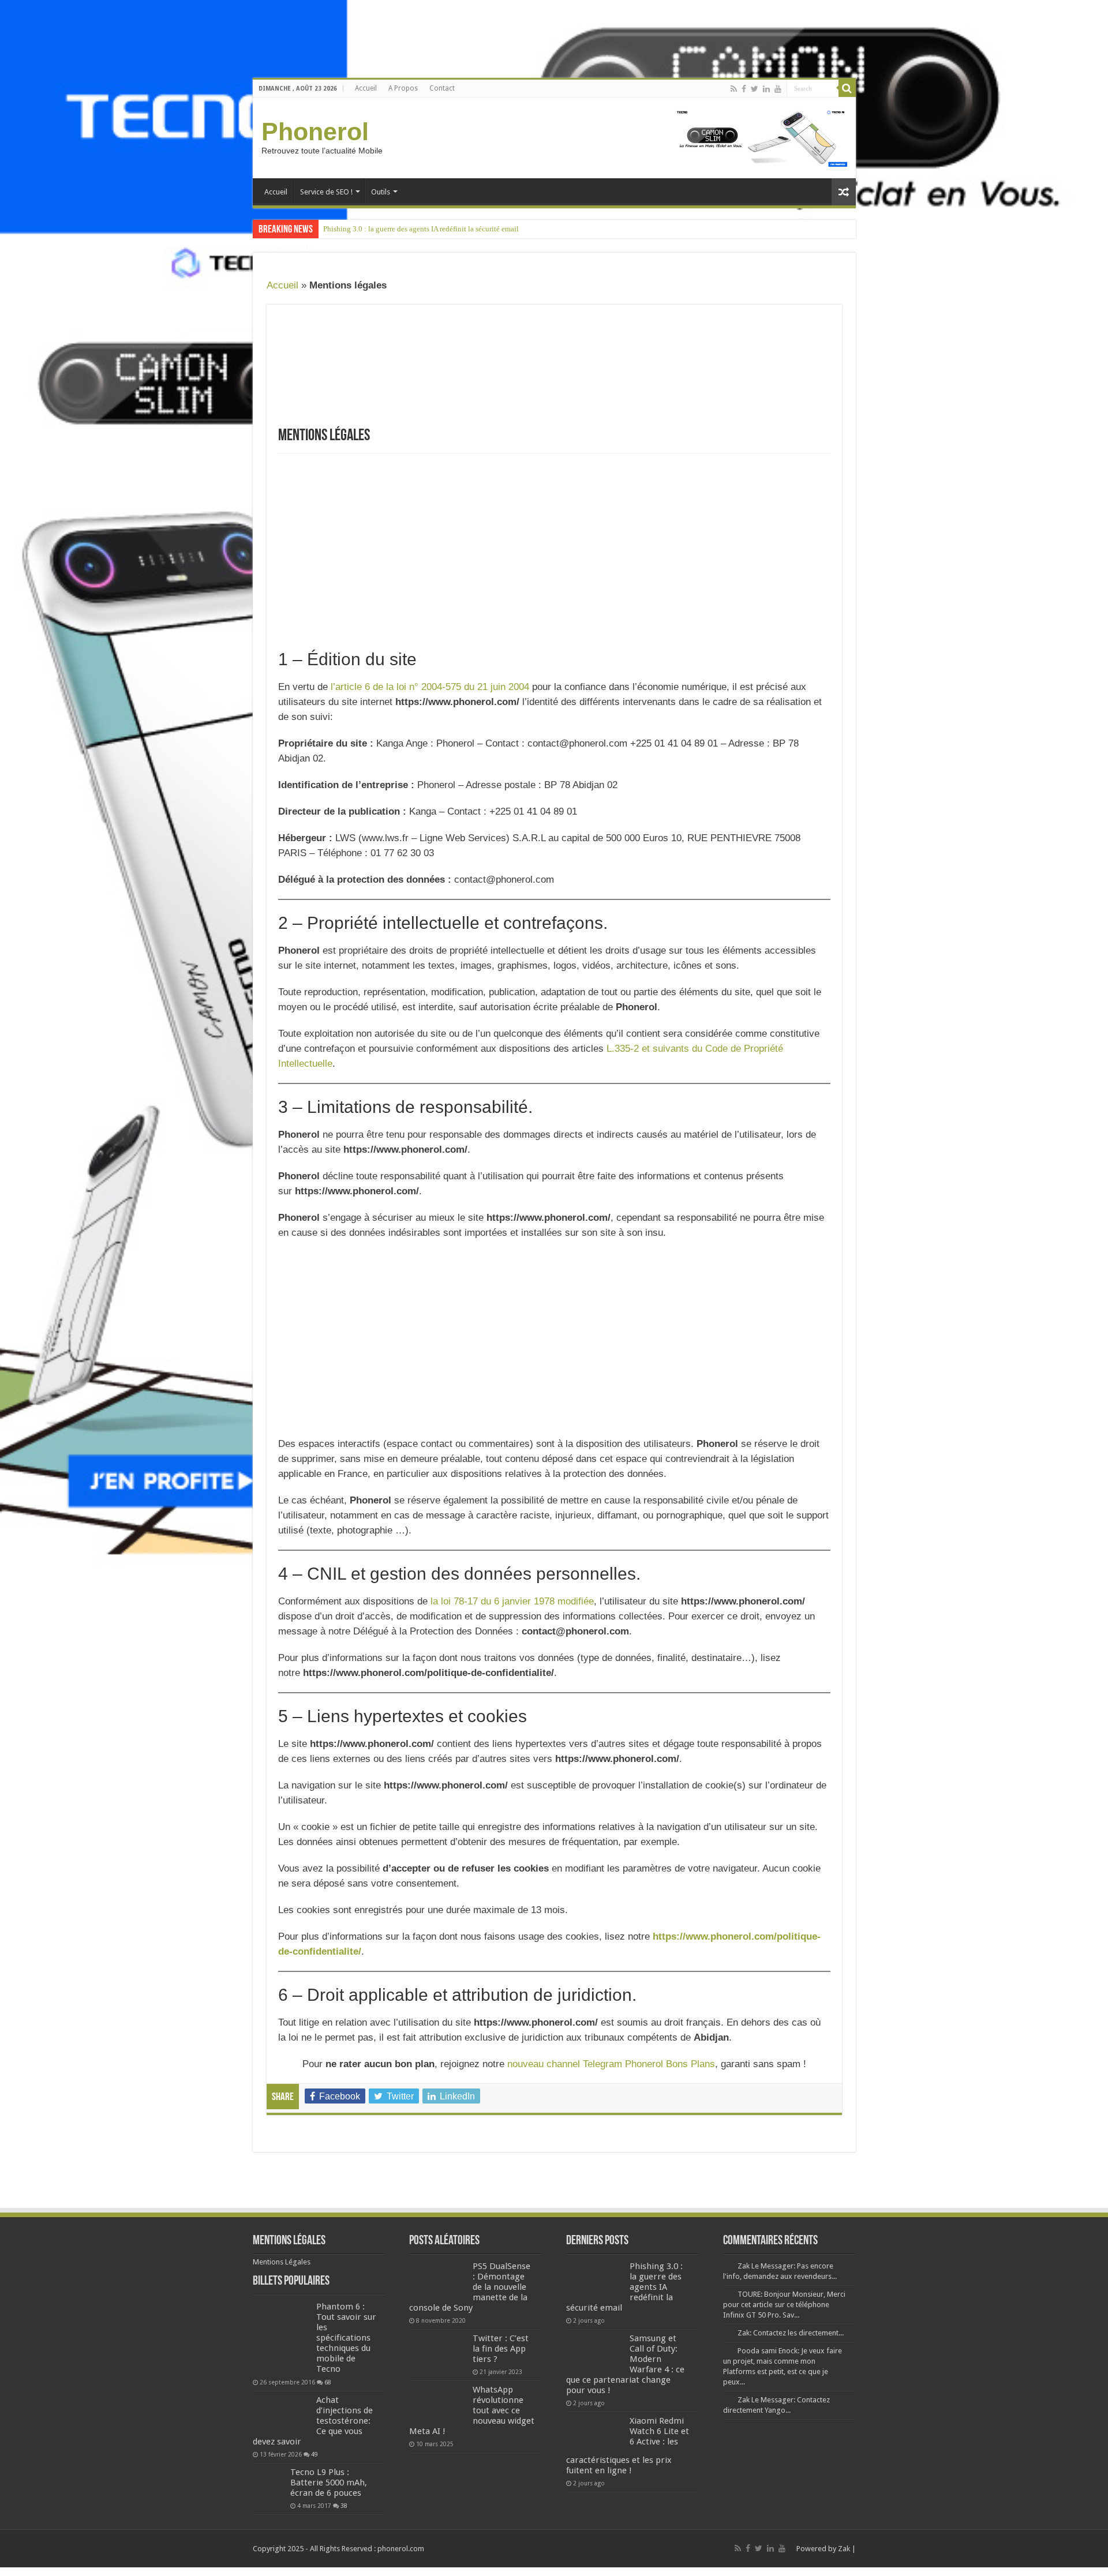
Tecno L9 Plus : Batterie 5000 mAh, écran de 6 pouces (329, 2483)
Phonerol (315, 132)
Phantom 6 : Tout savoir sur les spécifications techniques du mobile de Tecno (346, 2338)
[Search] (847, 88)
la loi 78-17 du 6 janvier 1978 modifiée (512, 1601)
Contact (442, 88)
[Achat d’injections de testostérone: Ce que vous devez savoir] (282, 2414)
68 (328, 2382)
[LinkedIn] (766, 89)
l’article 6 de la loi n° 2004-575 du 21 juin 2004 (430, 687)
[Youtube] (778, 89)
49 (315, 2454)
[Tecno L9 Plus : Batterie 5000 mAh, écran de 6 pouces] (269, 2483)
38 (344, 2506)
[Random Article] (844, 192)
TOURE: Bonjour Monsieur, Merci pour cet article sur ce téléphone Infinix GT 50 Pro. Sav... (784, 2305)
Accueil (366, 88)
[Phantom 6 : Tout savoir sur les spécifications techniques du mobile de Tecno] (282, 2338)
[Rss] (734, 89)
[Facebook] (744, 89)
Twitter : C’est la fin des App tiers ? (501, 2349)
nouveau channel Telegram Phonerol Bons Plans (611, 2064)
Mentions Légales (282, 2262)
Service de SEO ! (326, 192)
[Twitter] (755, 89)
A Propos (403, 88)
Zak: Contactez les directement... (791, 2333)
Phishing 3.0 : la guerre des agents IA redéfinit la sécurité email (421, 229)
